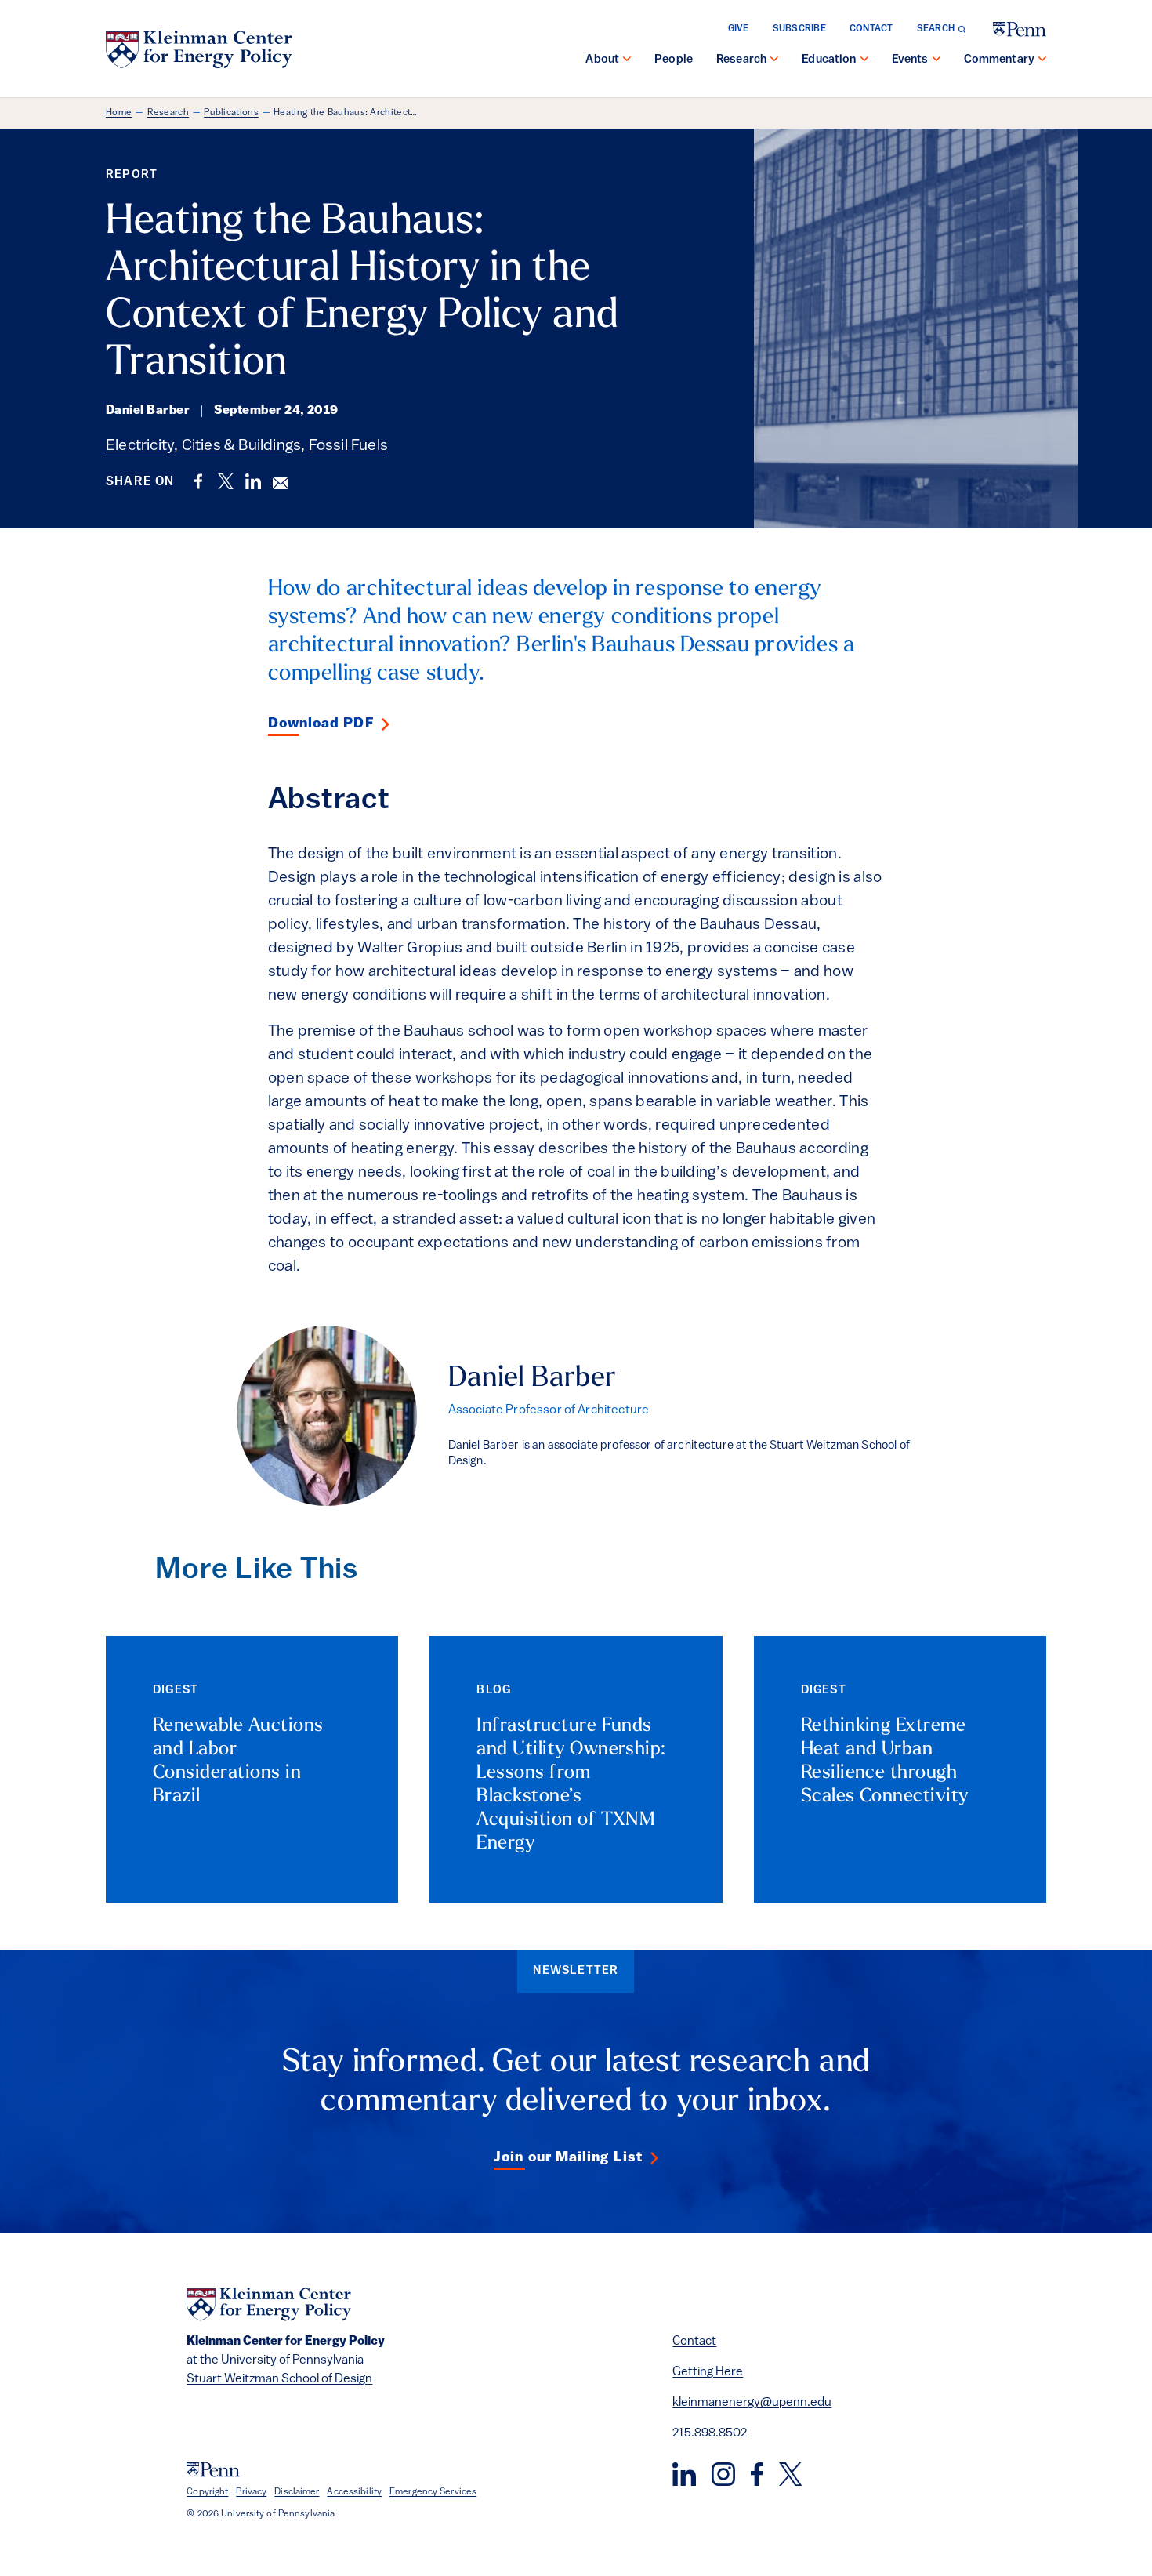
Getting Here (708, 2372)
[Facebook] (757, 2474)
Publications (231, 113)
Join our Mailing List (568, 2158)
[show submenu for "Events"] (936, 60)
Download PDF (321, 724)
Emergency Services (433, 2492)
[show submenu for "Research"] (774, 60)
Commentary (1000, 60)
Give (739, 29)
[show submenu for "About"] (627, 60)
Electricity (140, 446)
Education (829, 60)
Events (910, 60)
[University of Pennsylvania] (1020, 29)
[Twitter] (790, 2474)
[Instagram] (723, 2474)
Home (119, 113)
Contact (871, 29)
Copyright (207, 2492)
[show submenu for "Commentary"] (1042, 60)
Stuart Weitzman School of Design (279, 2379)
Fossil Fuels (348, 446)
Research (741, 60)
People (674, 60)
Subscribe (799, 29)
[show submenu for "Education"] (864, 60)
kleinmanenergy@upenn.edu (752, 2403)
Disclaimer (297, 2492)
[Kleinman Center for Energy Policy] (199, 49)
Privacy (251, 2492)
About (602, 60)
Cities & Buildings (242, 446)
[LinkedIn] (684, 2474)
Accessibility (354, 2492)
